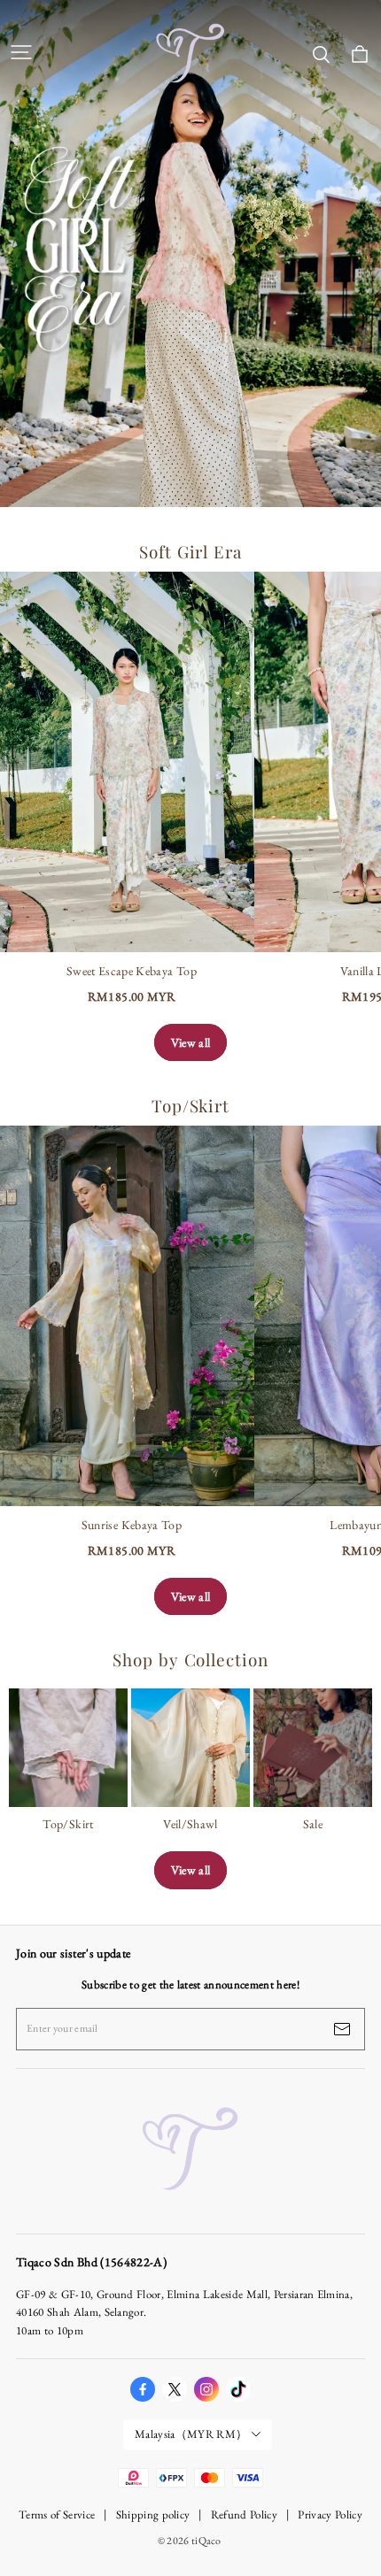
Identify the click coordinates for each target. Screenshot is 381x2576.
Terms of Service (57, 2514)
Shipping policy (153, 2514)
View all (191, 1042)
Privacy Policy (330, 2514)
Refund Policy (244, 2514)
